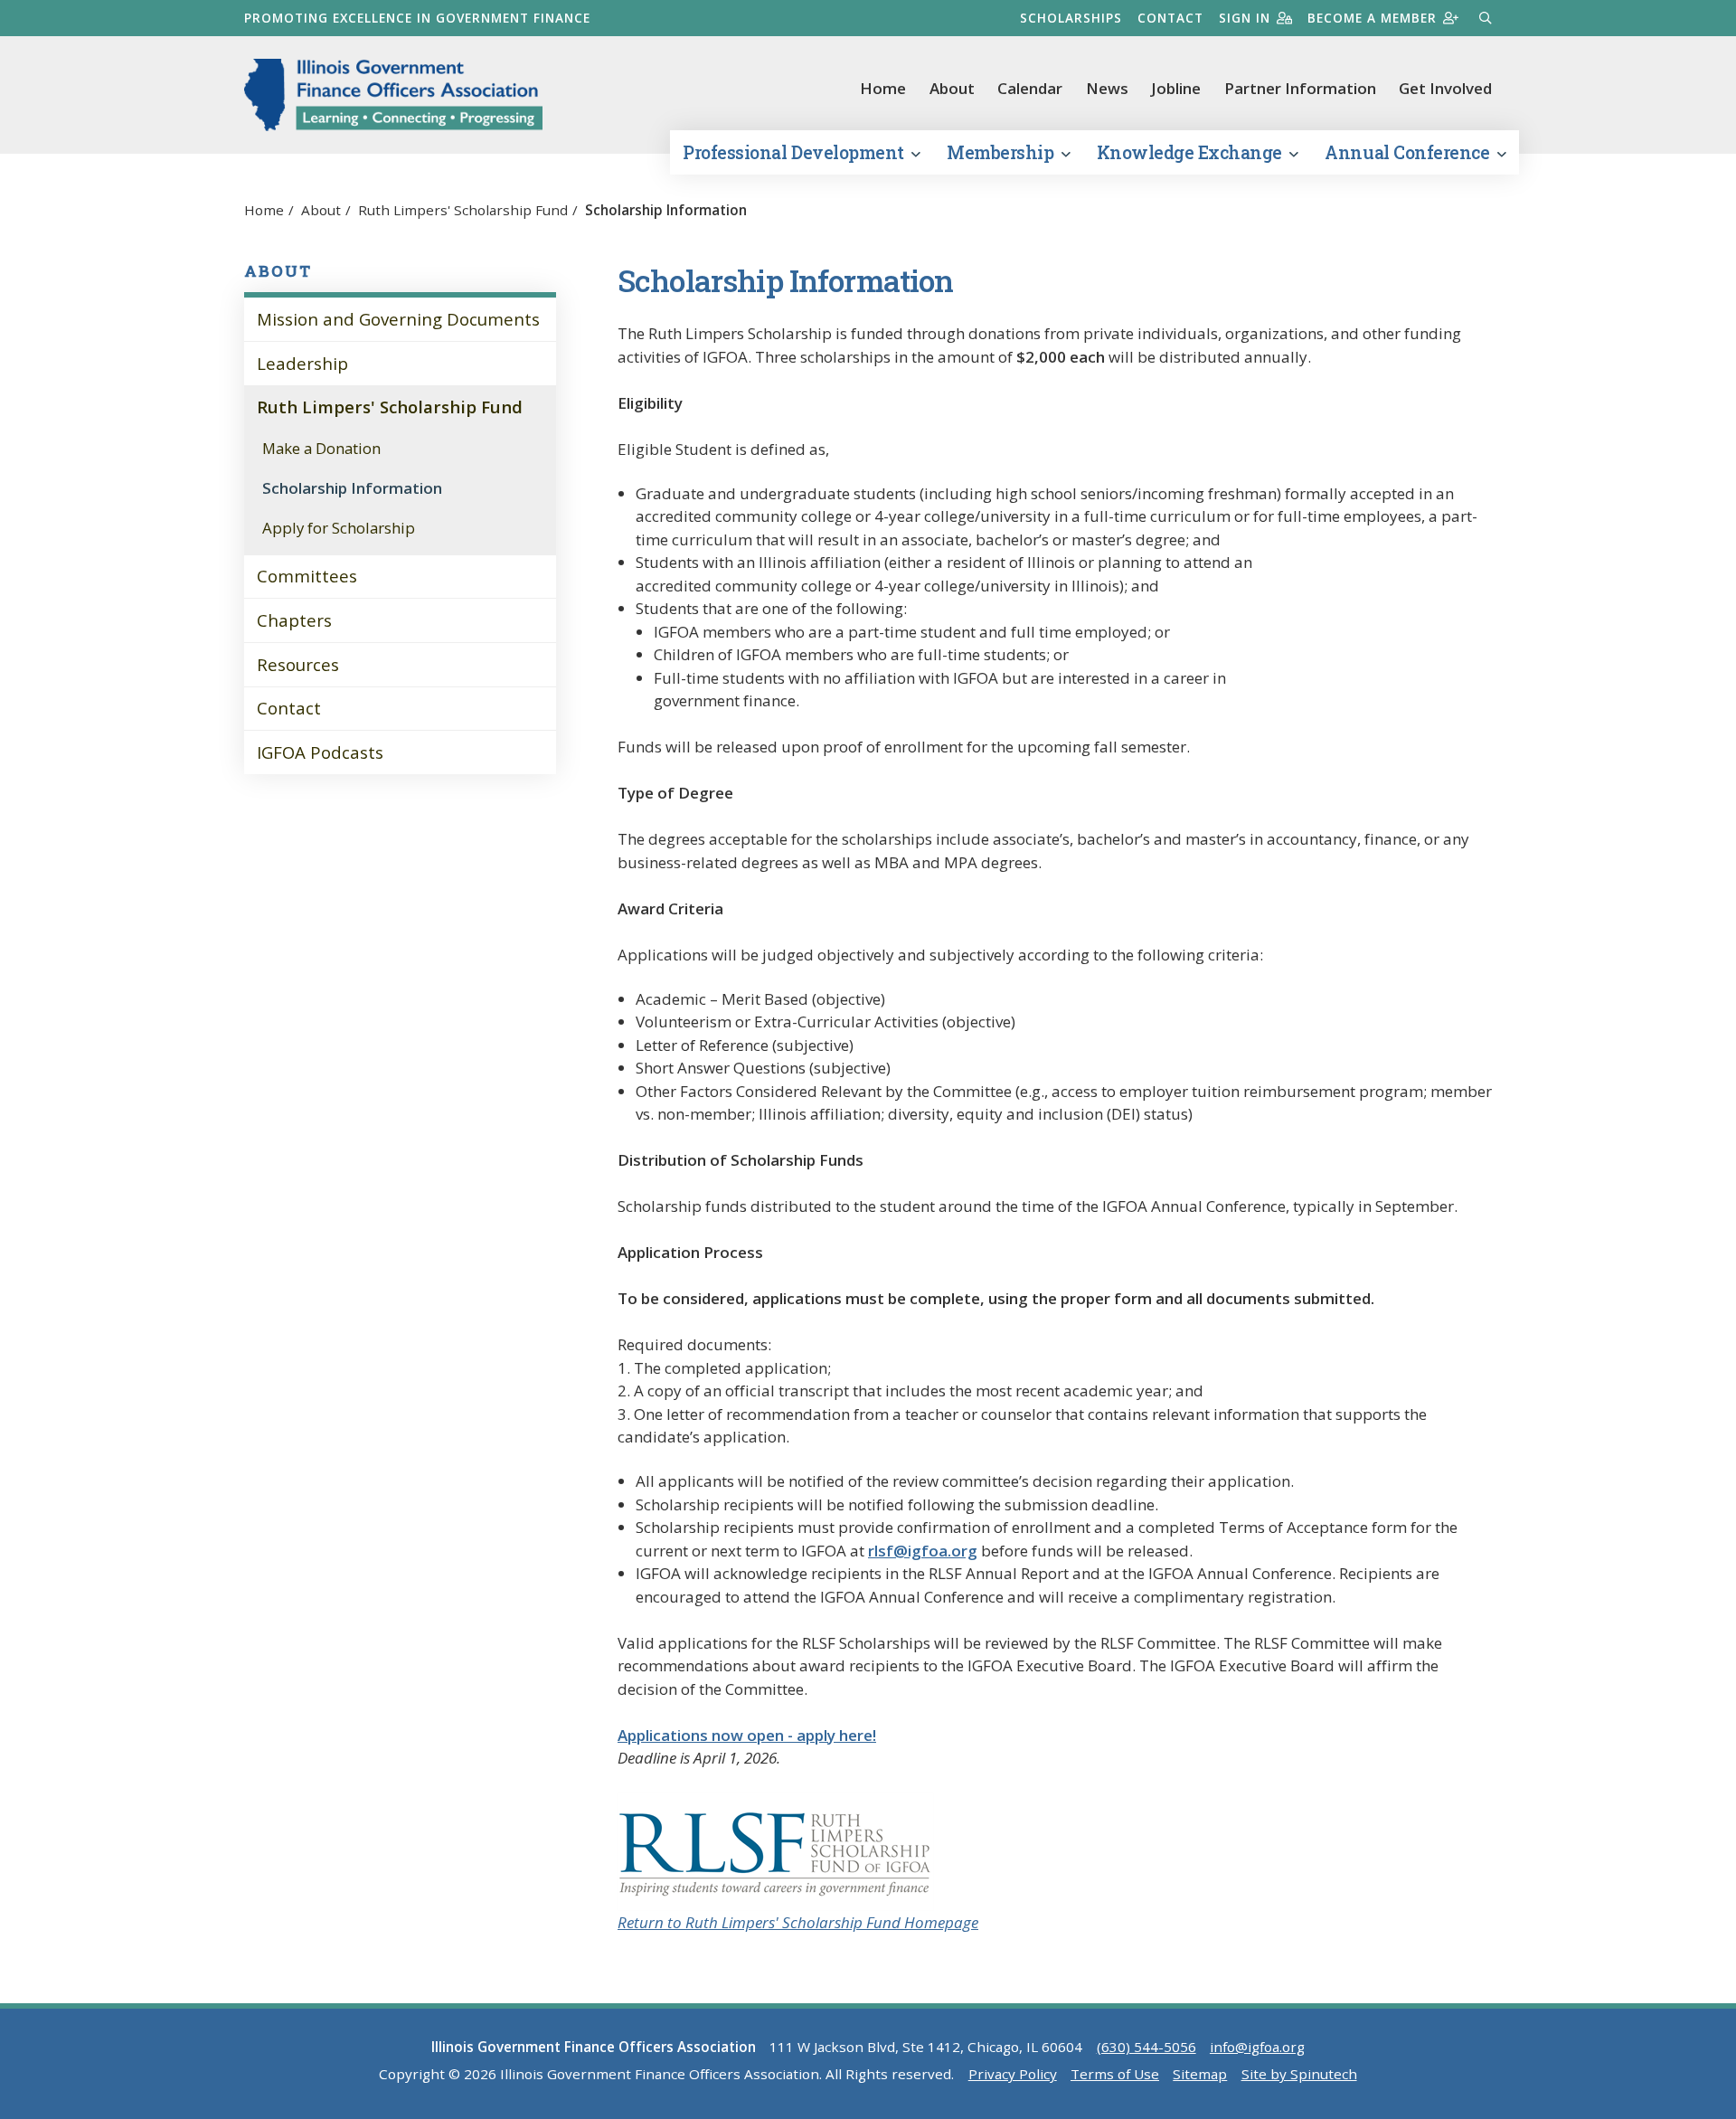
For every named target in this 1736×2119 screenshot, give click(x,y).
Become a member (1372, 18)
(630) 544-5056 (1146, 2047)
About (952, 88)
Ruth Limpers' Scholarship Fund (390, 407)
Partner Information (1300, 88)
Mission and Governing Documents (398, 319)
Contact (1170, 18)
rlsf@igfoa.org (923, 1551)
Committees (307, 576)
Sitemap (1200, 2074)
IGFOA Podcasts (320, 752)
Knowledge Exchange (1192, 152)
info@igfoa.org (1257, 2047)
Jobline (1176, 88)
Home (883, 88)
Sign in (1245, 18)
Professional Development (795, 152)
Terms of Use (1115, 2074)
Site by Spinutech (1299, 2074)
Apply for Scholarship (339, 528)
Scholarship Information (352, 488)
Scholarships (1071, 18)
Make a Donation (321, 448)
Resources (298, 664)
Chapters (294, 620)
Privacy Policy (1013, 2074)
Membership (1002, 152)
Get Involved (1445, 88)
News (1107, 88)
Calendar (1030, 88)
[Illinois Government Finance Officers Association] (393, 95)
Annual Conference (1409, 152)
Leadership (302, 363)
